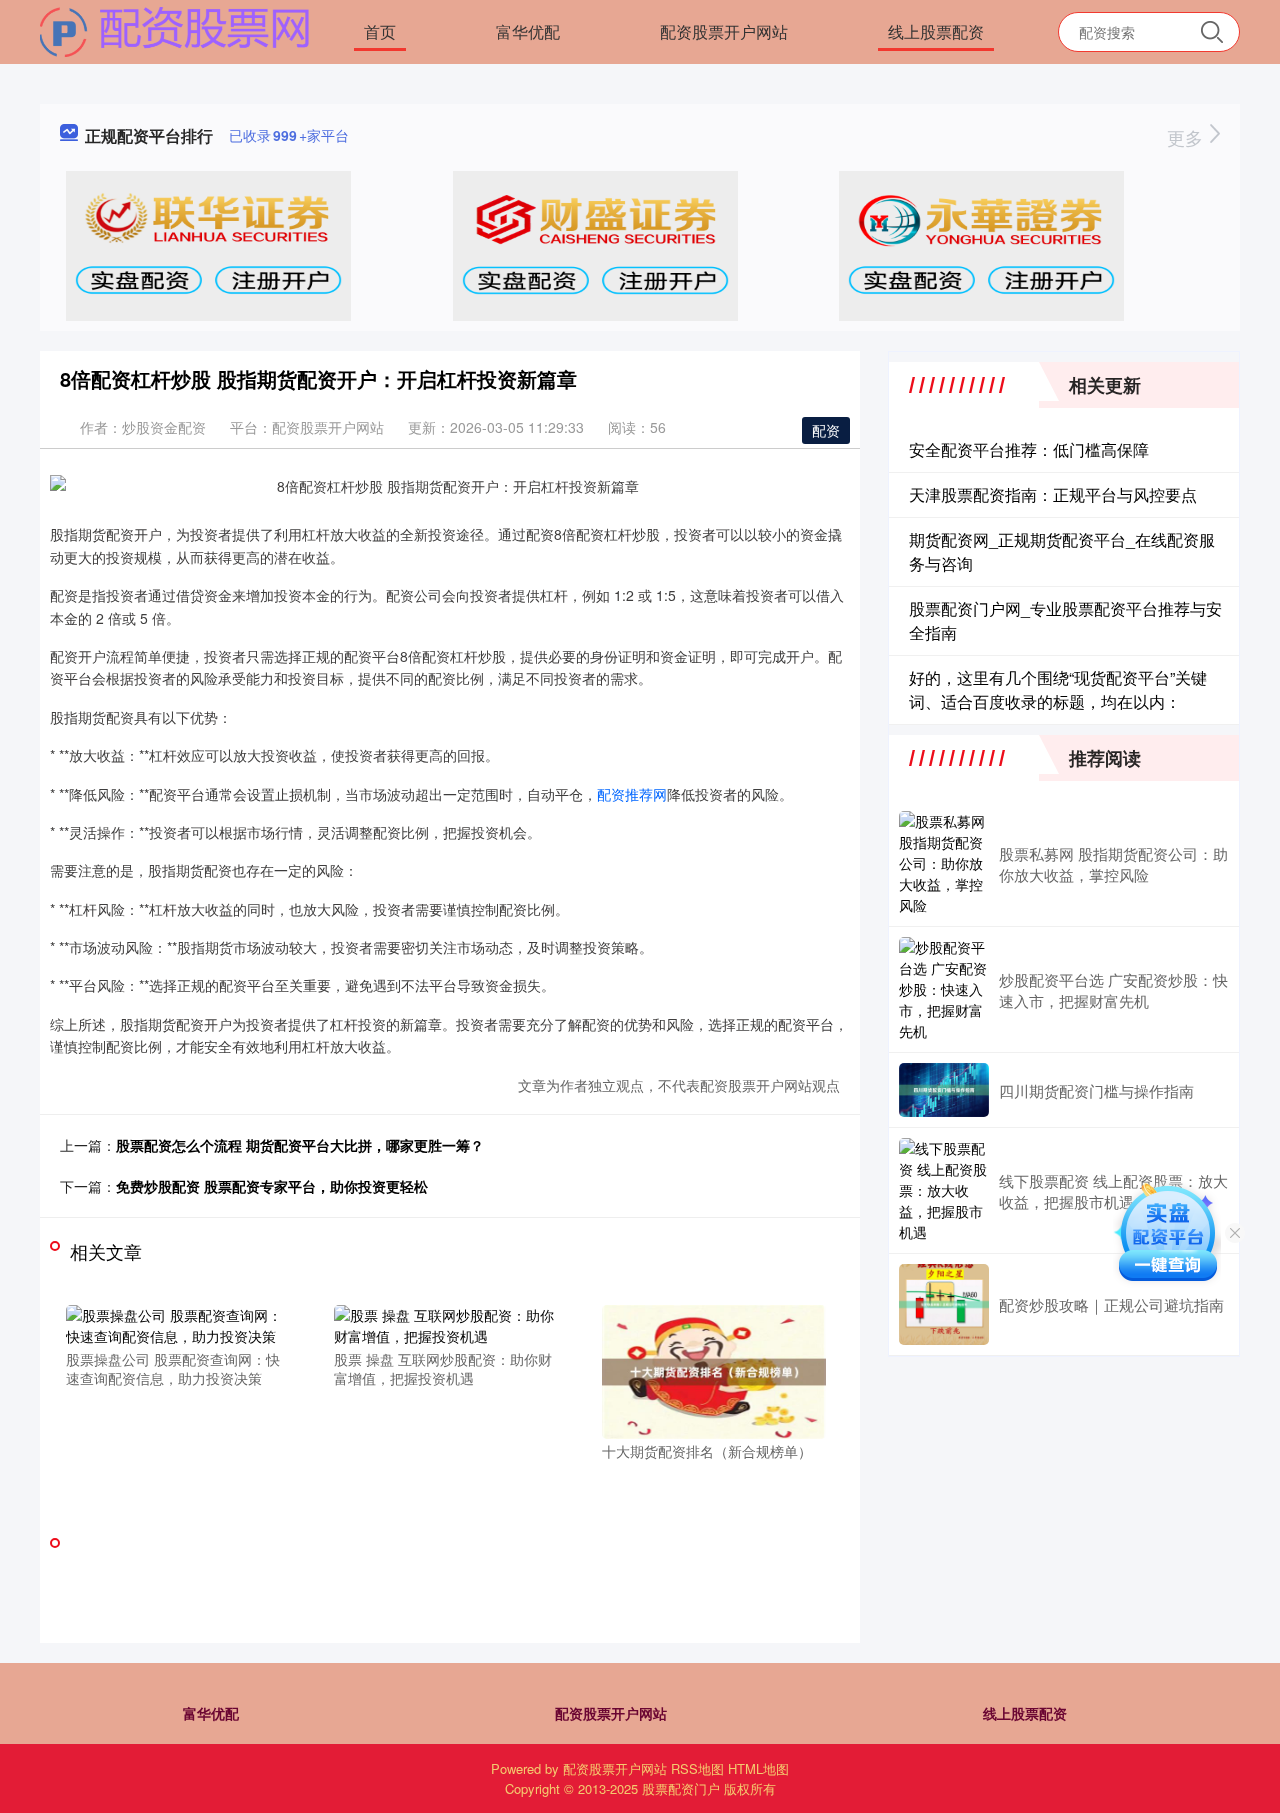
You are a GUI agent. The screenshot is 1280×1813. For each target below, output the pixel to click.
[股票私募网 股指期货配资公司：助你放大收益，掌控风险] (944, 863)
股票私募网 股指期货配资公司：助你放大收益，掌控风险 (1113, 864)
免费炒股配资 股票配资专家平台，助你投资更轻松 (272, 1186)
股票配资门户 (681, 1788)
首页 (380, 31)
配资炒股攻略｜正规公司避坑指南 (1111, 1304)
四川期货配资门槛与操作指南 (1096, 1090)
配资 (826, 430)
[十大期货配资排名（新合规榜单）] (714, 1370)
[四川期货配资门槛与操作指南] (944, 1090)
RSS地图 (697, 1768)
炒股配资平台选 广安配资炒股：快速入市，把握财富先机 (1113, 990)
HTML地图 (758, 1768)
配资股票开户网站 (724, 31)
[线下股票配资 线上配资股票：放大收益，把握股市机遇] (944, 1190)
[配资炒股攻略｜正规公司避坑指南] (944, 1304)
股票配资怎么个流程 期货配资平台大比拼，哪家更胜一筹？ (300, 1145)
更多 (1187, 137)
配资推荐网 (632, 794)
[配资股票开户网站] (175, 30)
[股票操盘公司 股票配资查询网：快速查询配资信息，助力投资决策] (178, 1323)
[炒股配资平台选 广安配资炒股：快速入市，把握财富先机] (944, 989)
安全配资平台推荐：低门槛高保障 (1029, 449)
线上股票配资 (936, 31)
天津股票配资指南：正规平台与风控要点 (1053, 494)
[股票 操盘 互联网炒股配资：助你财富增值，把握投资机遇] (446, 1323)
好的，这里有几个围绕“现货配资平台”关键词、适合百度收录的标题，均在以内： (1058, 689)
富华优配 (528, 31)
